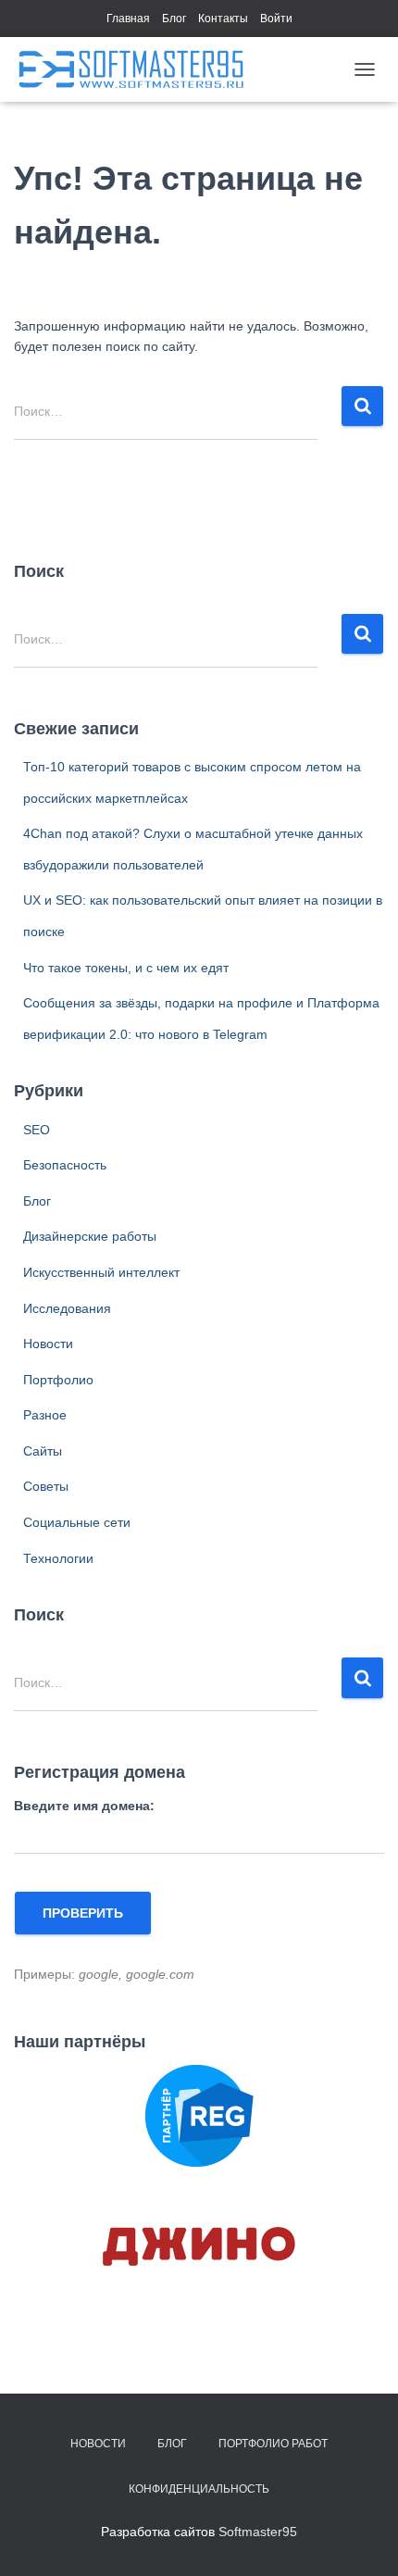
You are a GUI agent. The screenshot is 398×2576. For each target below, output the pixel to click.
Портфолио (58, 1380)
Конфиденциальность (199, 2489)
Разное (45, 1415)
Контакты (223, 19)
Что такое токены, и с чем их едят (126, 968)
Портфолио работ (273, 2444)
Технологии (58, 1558)
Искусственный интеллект (101, 1272)
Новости (48, 1344)
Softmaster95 (258, 2532)
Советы (46, 1486)
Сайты (43, 1451)
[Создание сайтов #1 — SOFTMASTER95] (138, 69)
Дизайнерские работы (90, 1236)
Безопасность (65, 1165)
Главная (128, 19)
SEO (37, 1130)
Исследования (67, 1308)
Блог (174, 19)
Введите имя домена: (84, 1806)
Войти (276, 19)
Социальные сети (77, 1522)
